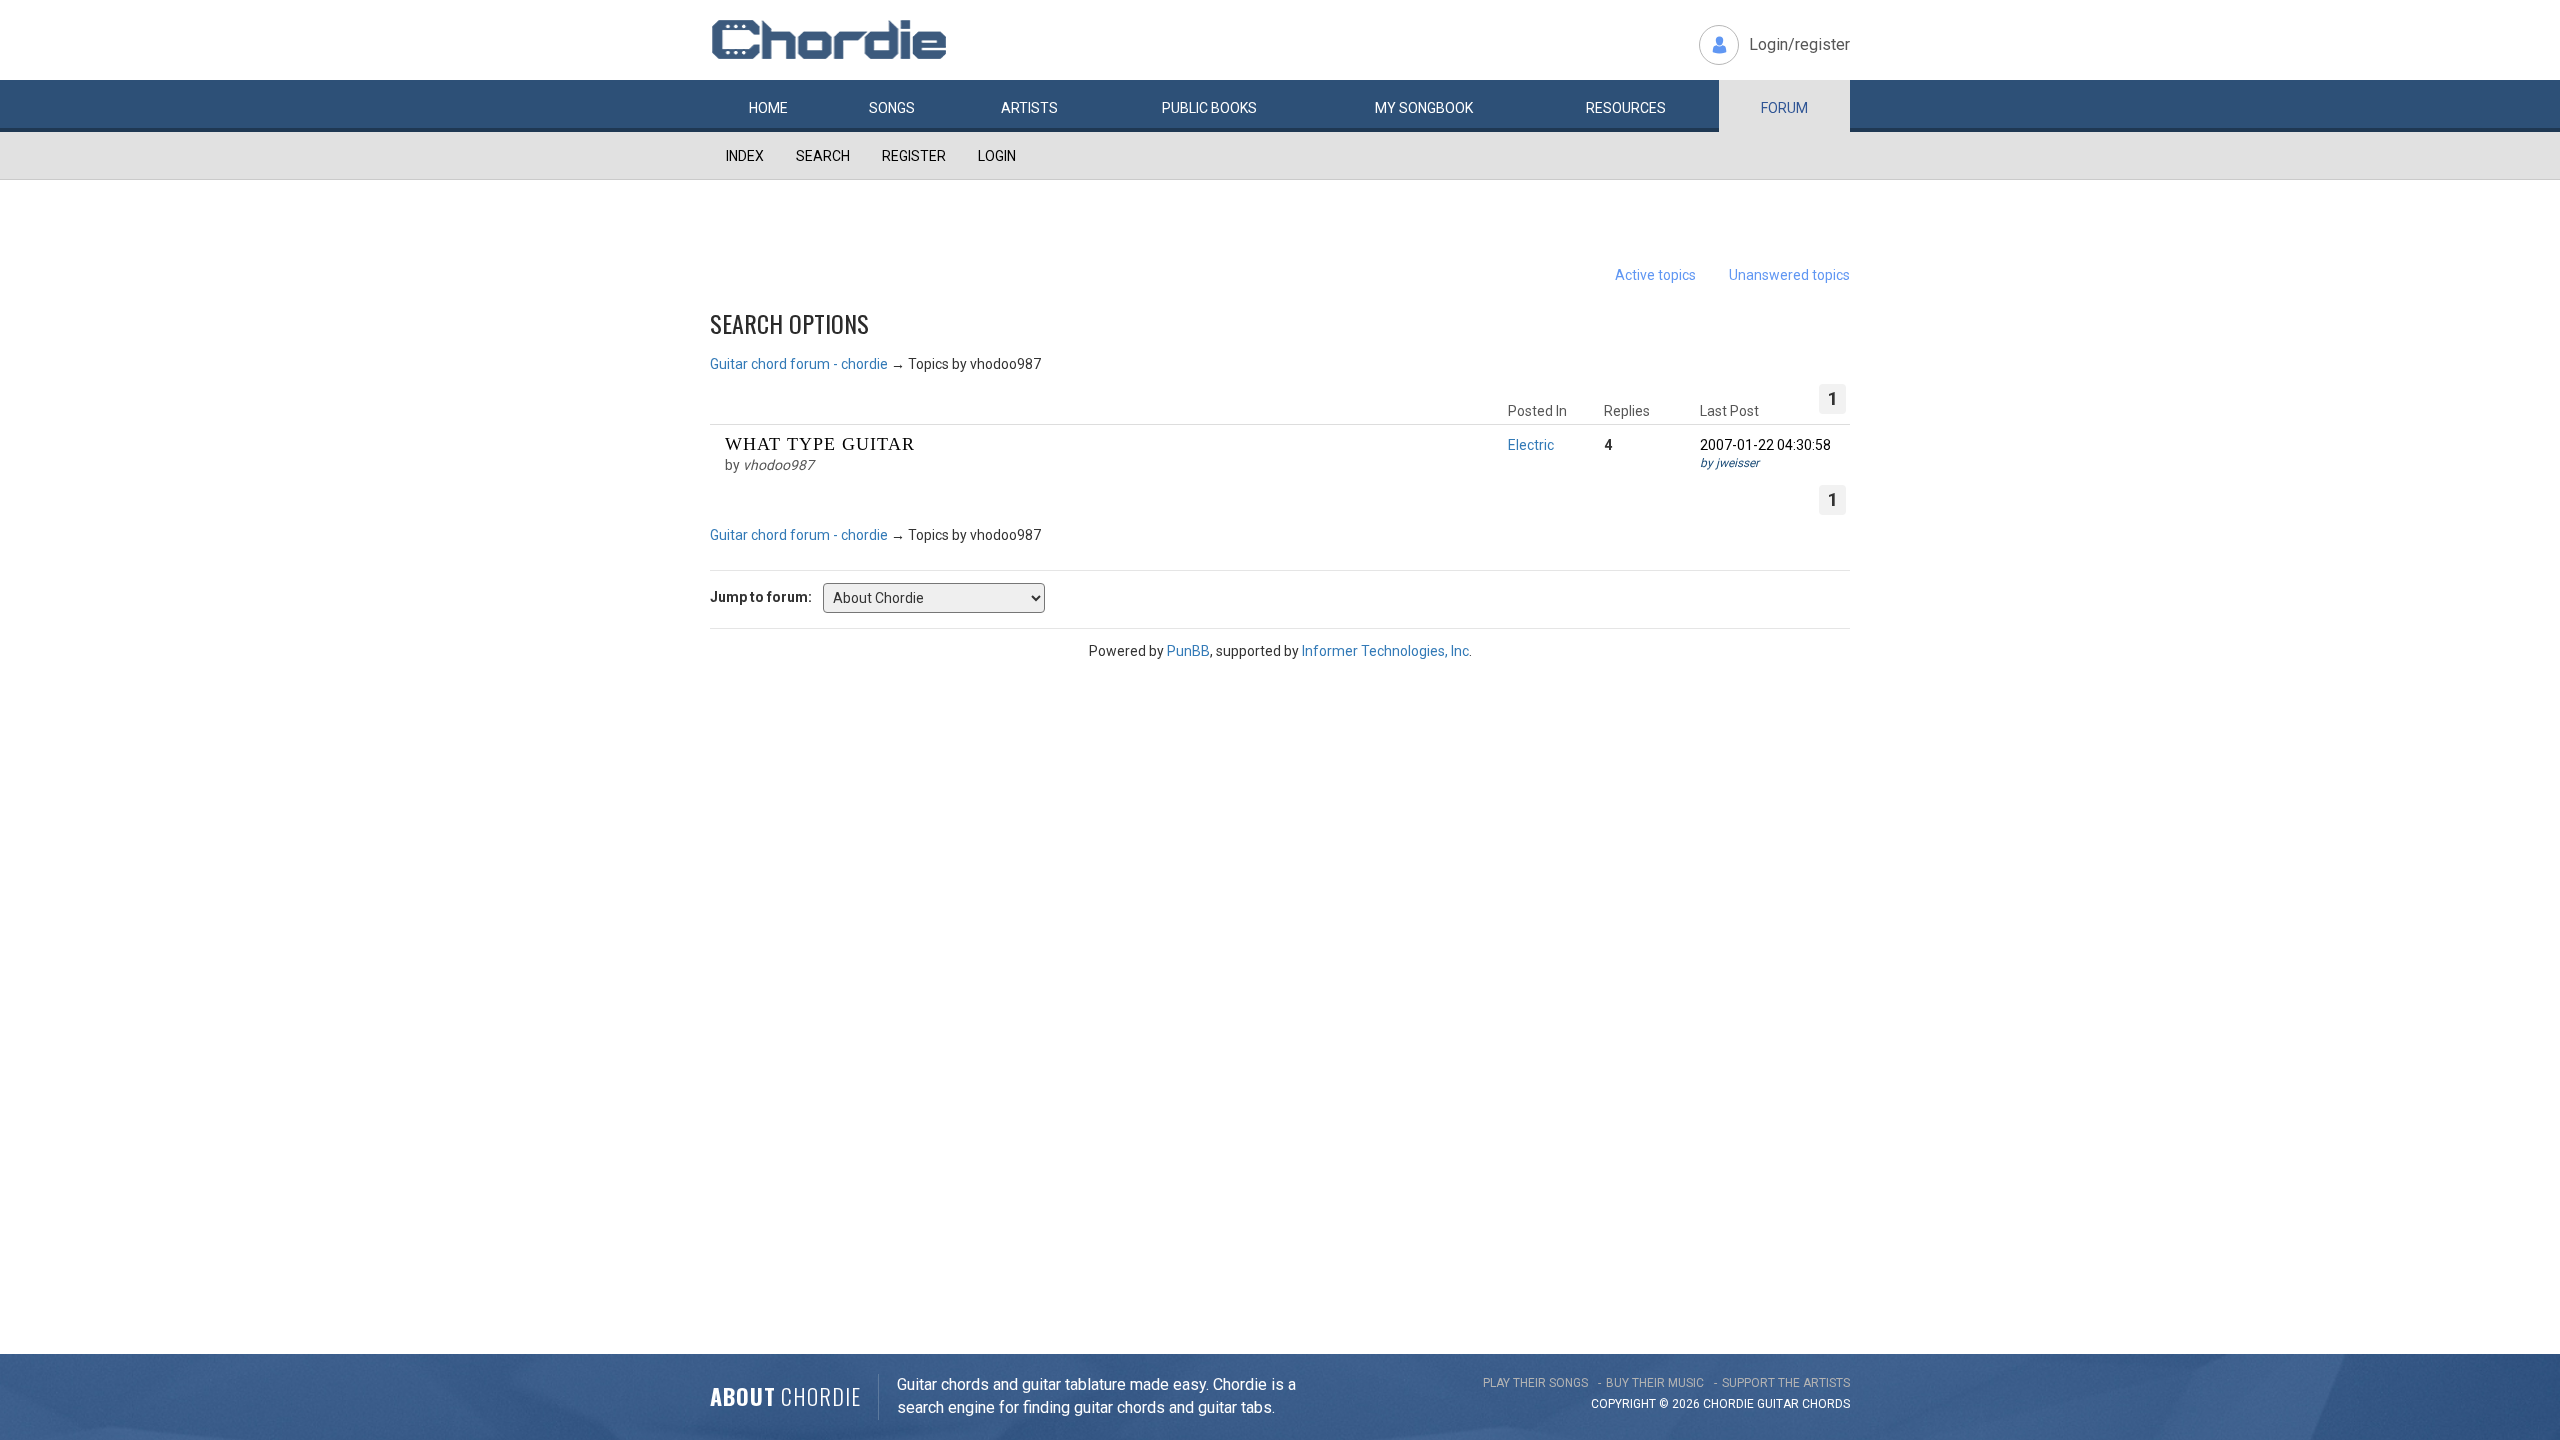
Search (823, 156)
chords (1826, 1404)
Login (997, 156)
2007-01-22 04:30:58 (1765, 445)
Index (745, 156)
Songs (892, 108)
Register (914, 156)
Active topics (1655, 275)
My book (1424, 108)
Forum (1784, 108)
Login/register (1799, 44)
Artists (1029, 108)
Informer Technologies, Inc (1385, 651)
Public (1209, 108)
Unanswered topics (1789, 275)
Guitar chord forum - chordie (799, 364)
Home (768, 108)
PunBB (1188, 651)
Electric (1531, 445)
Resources (1626, 108)
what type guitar (820, 444)
